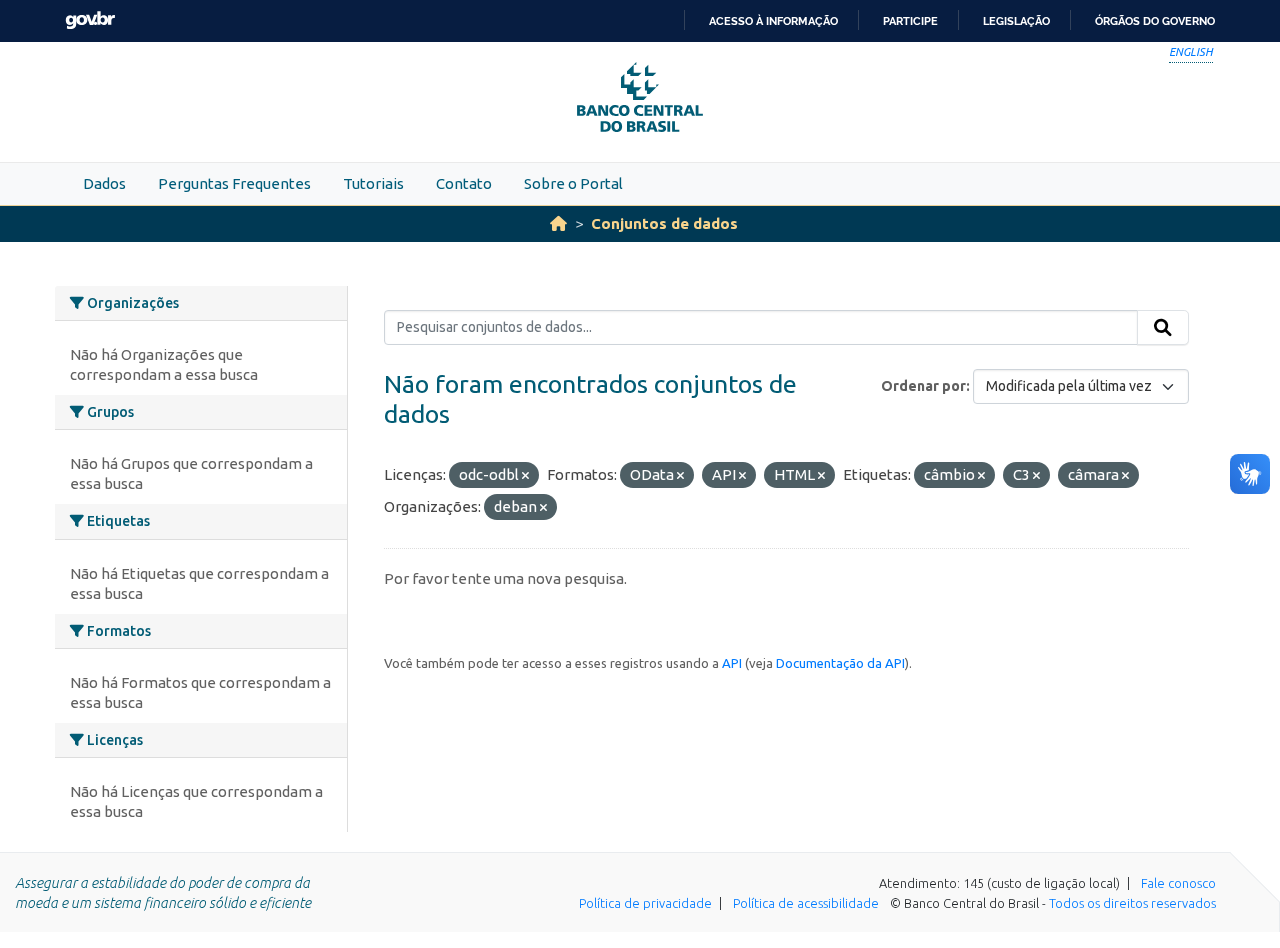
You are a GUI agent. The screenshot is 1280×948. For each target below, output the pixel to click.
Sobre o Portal (573, 183)
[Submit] (1163, 328)
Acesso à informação (773, 21)
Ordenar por (923, 386)
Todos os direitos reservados (1132, 903)
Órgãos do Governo (1155, 21)
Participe (910, 21)
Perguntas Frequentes (234, 183)
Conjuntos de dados (664, 223)
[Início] (558, 223)
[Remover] (525, 476)
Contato (464, 183)
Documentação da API (840, 663)
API (732, 663)
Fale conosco (1178, 883)
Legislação (1016, 21)
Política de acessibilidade (806, 903)
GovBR (90, 20)
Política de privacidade (645, 903)
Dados (104, 183)
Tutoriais (373, 183)
